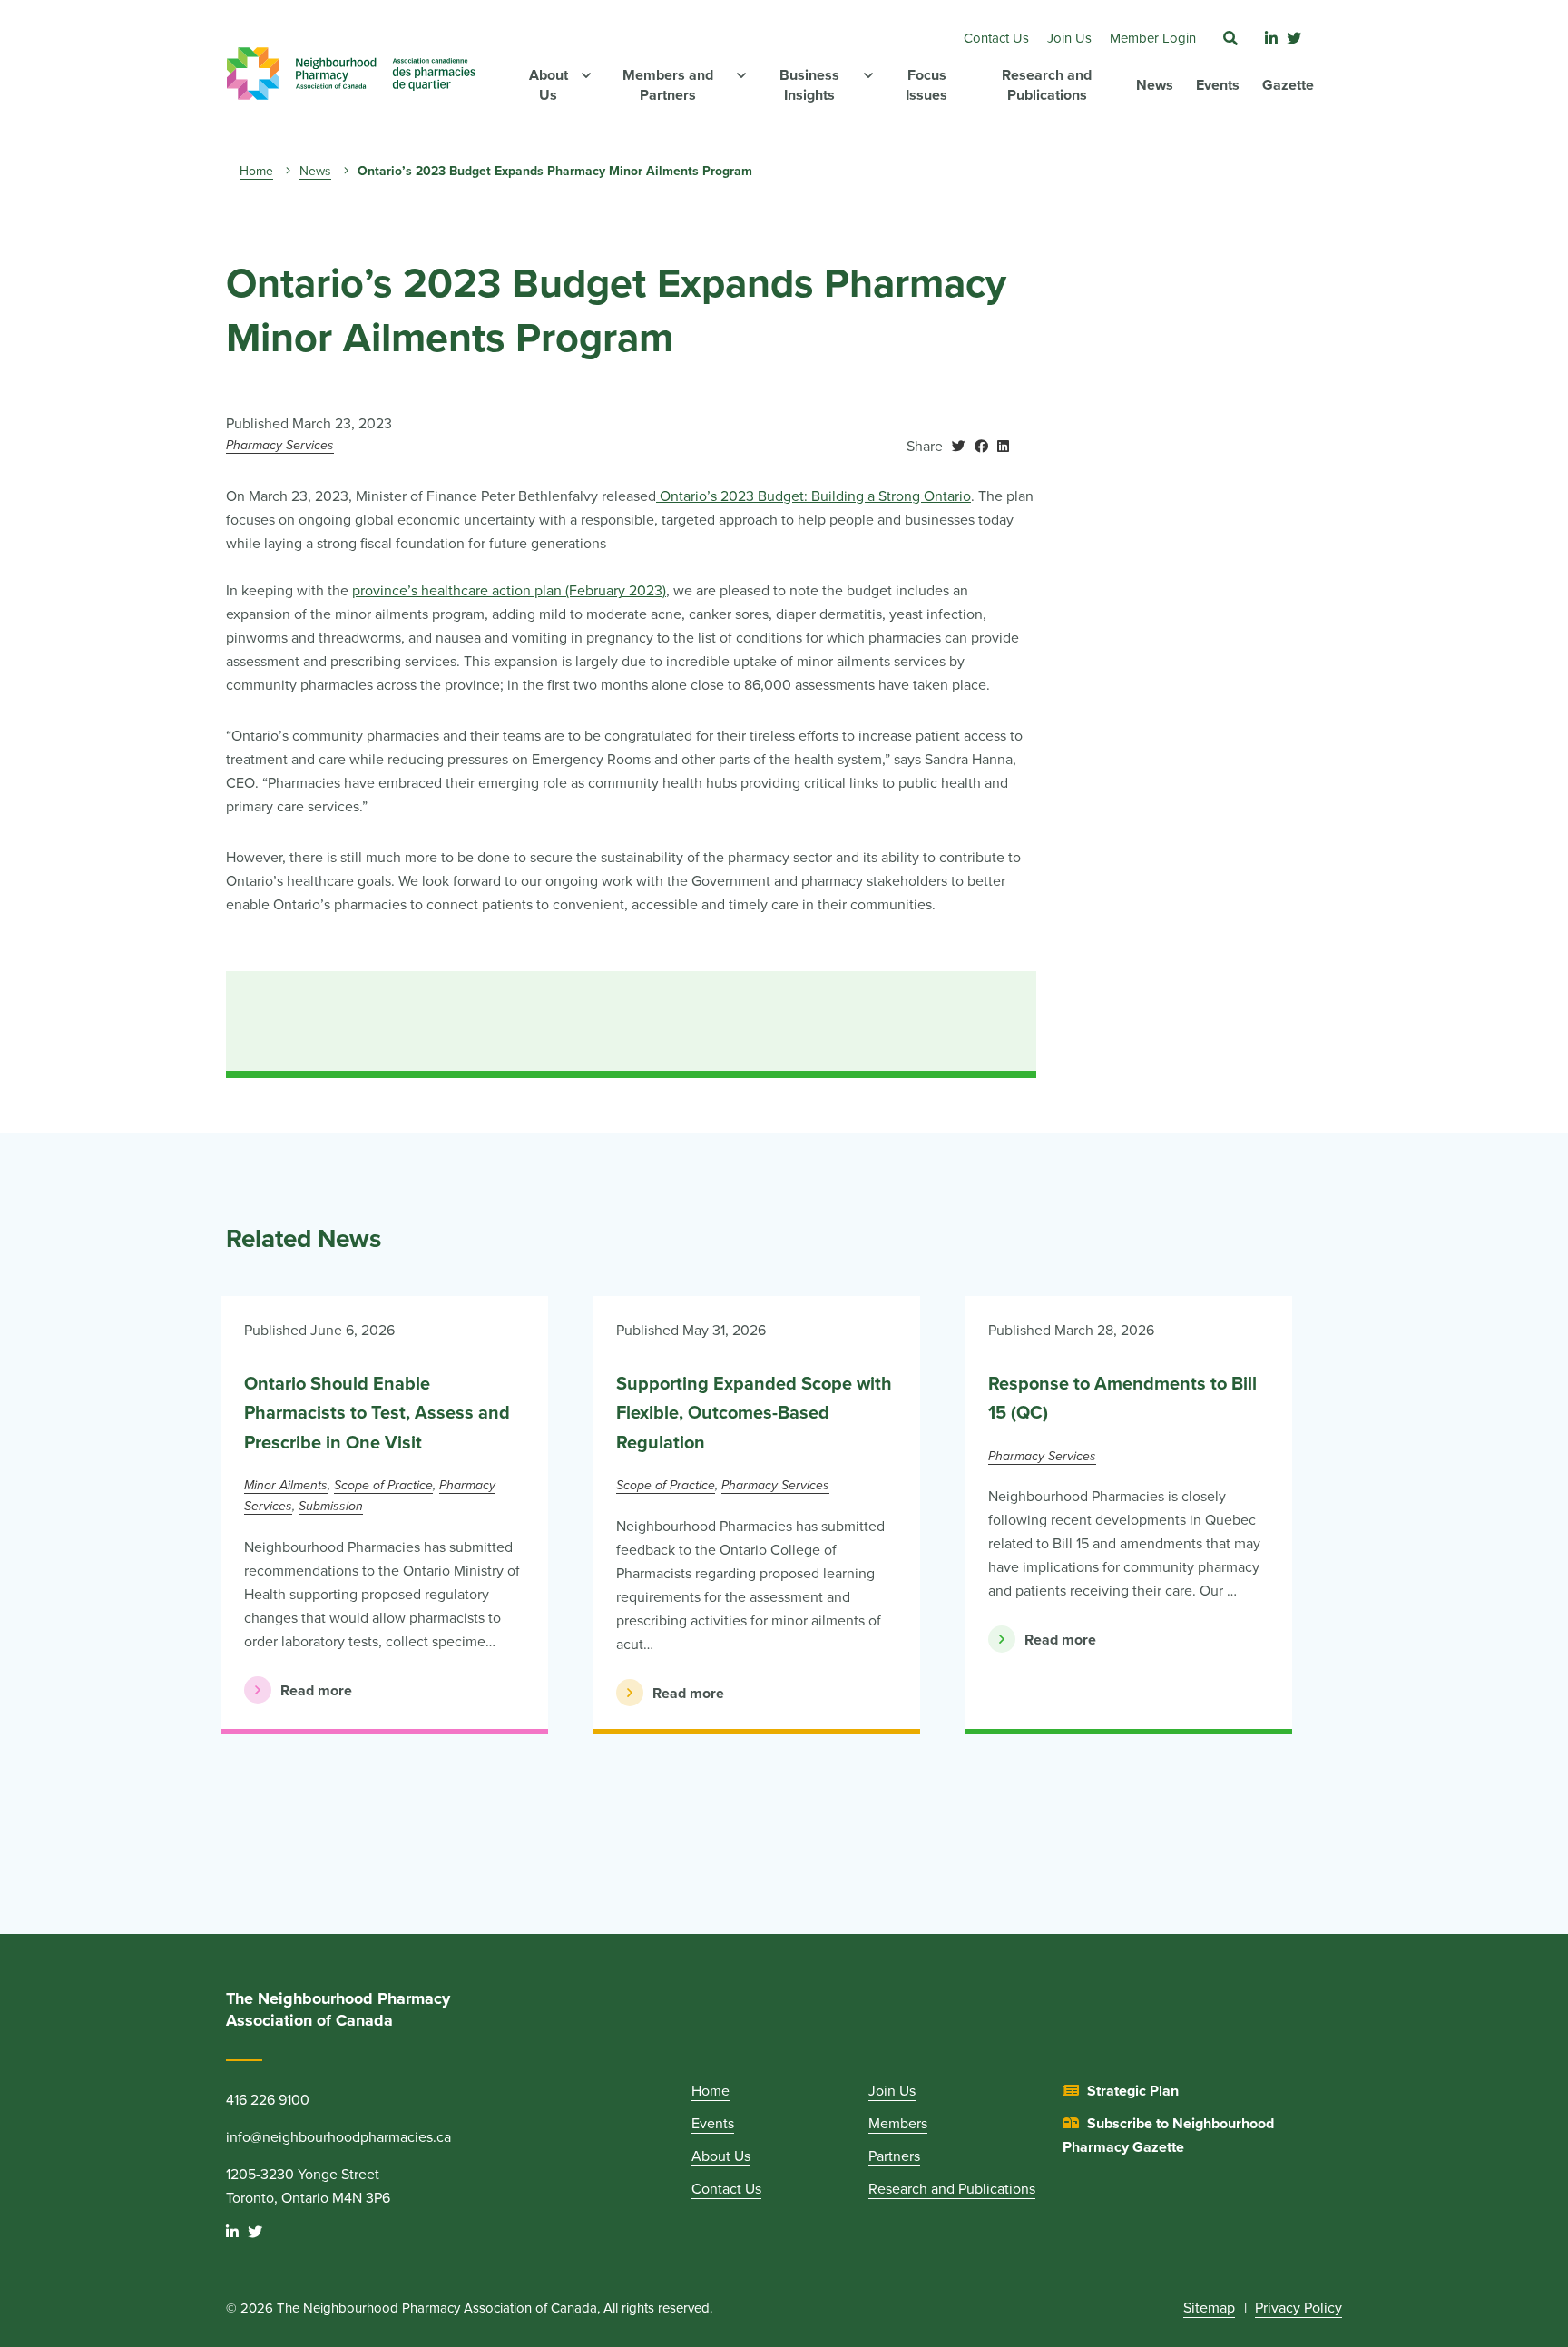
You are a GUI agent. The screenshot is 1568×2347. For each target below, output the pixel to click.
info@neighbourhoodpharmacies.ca (338, 2137)
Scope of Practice (383, 1485)
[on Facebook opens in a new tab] (981, 447)
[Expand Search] (1230, 39)
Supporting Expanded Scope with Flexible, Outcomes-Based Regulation (754, 1414)
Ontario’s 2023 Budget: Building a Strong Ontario (813, 496)
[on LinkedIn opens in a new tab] (1003, 447)
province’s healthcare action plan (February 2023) (509, 591)
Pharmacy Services (280, 445)
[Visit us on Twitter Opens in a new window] (1294, 39)
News (315, 171)
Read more (298, 1691)
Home (256, 171)
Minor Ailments (286, 1485)
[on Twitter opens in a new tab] (959, 447)
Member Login (1153, 38)
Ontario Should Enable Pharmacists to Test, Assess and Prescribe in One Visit (377, 1414)
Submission (331, 1506)
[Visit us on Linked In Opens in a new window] (1271, 39)
